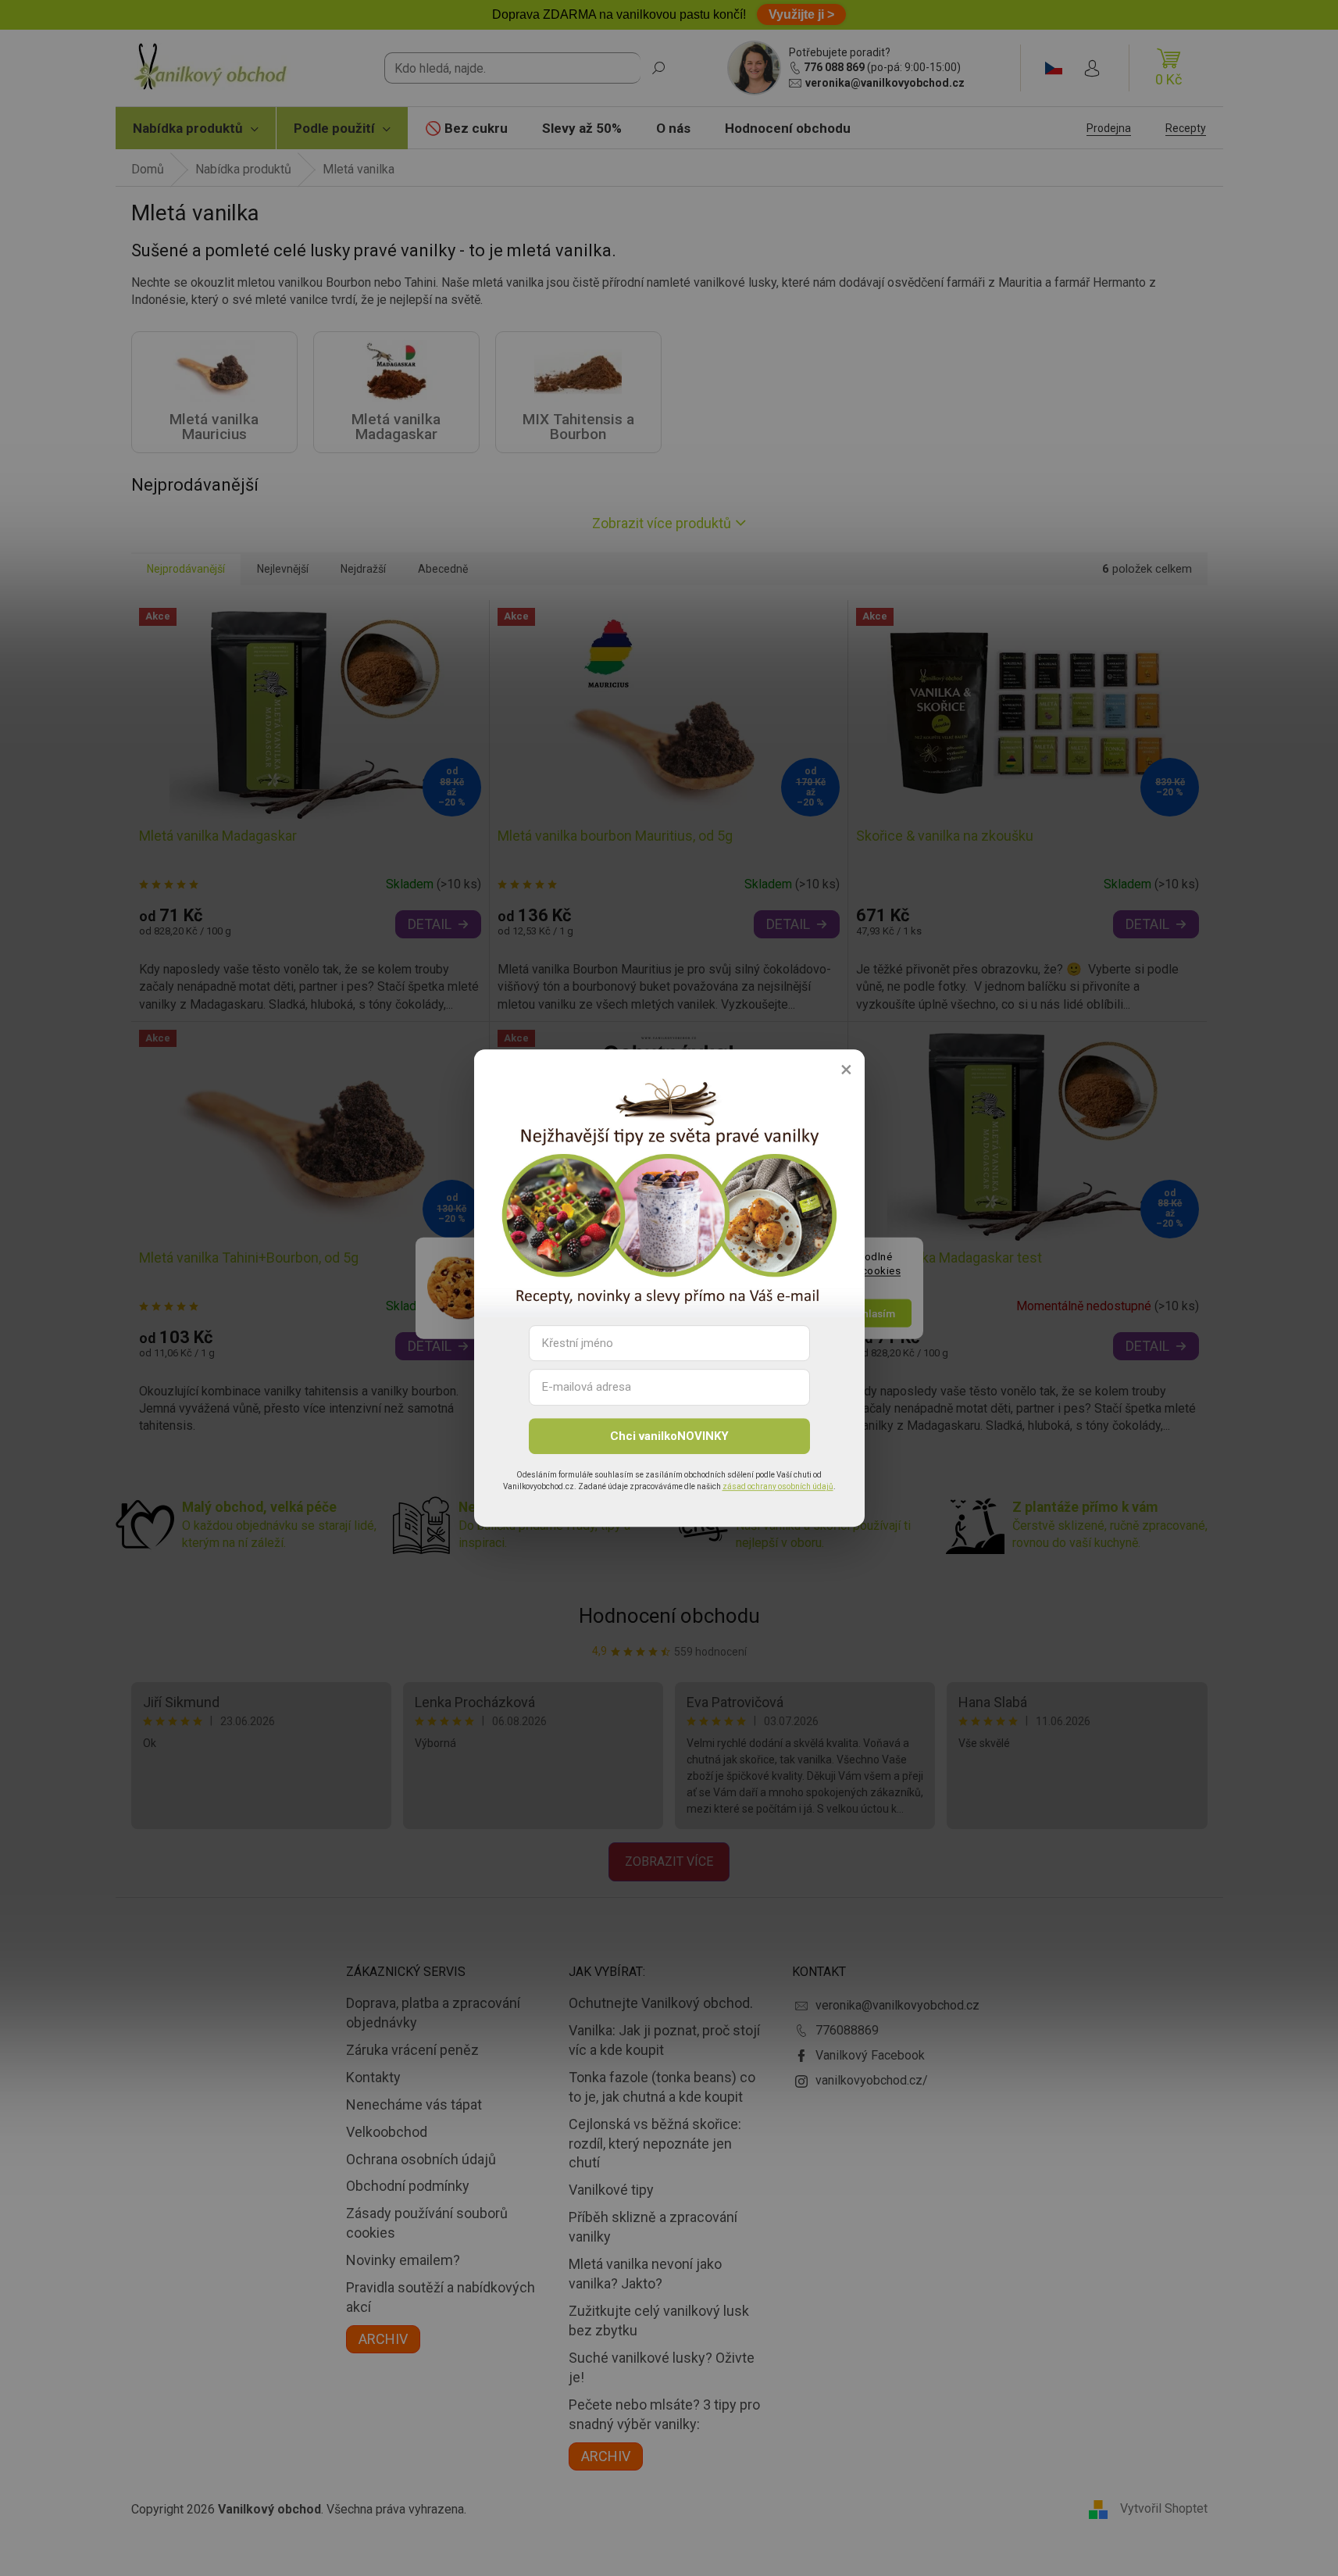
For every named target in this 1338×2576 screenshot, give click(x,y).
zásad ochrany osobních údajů (778, 1486)
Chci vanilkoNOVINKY (669, 1436)
